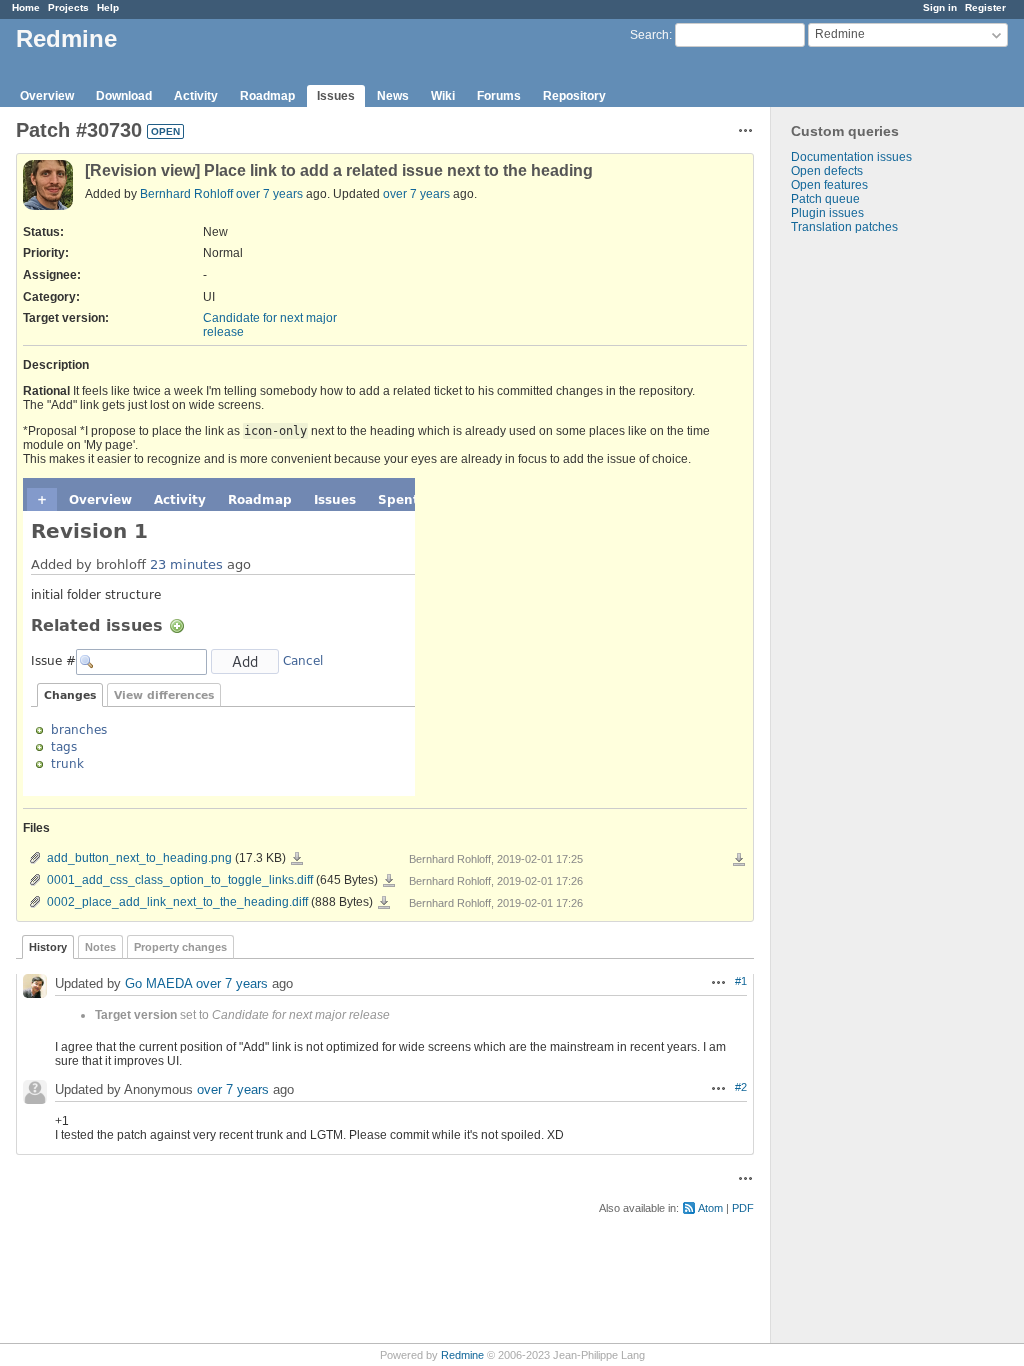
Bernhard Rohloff (186, 194)
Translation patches (844, 227)
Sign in (940, 7)
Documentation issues (851, 157)
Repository (574, 96)
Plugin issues (827, 213)
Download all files (739, 860)
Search (649, 35)
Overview (47, 96)
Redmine (462, 1355)
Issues (336, 96)
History (48, 947)
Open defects (827, 171)
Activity (196, 96)
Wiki (443, 96)
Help (108, 7)
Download (124, 96)
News (393, 96)
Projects (68, 7)
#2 (741, 1087)
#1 (741, 981)
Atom (710, 1208)
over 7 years (269, 194)
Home (26, 7)
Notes (100, 947)
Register (985, 7)
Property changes (180, 947)
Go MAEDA (158, 983)
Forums (499, 96)
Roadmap (267, 96)
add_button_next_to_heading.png (139, 858)
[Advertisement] (871, 548)
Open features (829, 185)
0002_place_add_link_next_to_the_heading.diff (177, 902)
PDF (743, 1208)
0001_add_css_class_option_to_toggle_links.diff (180, 880)
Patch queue (825, 199)
